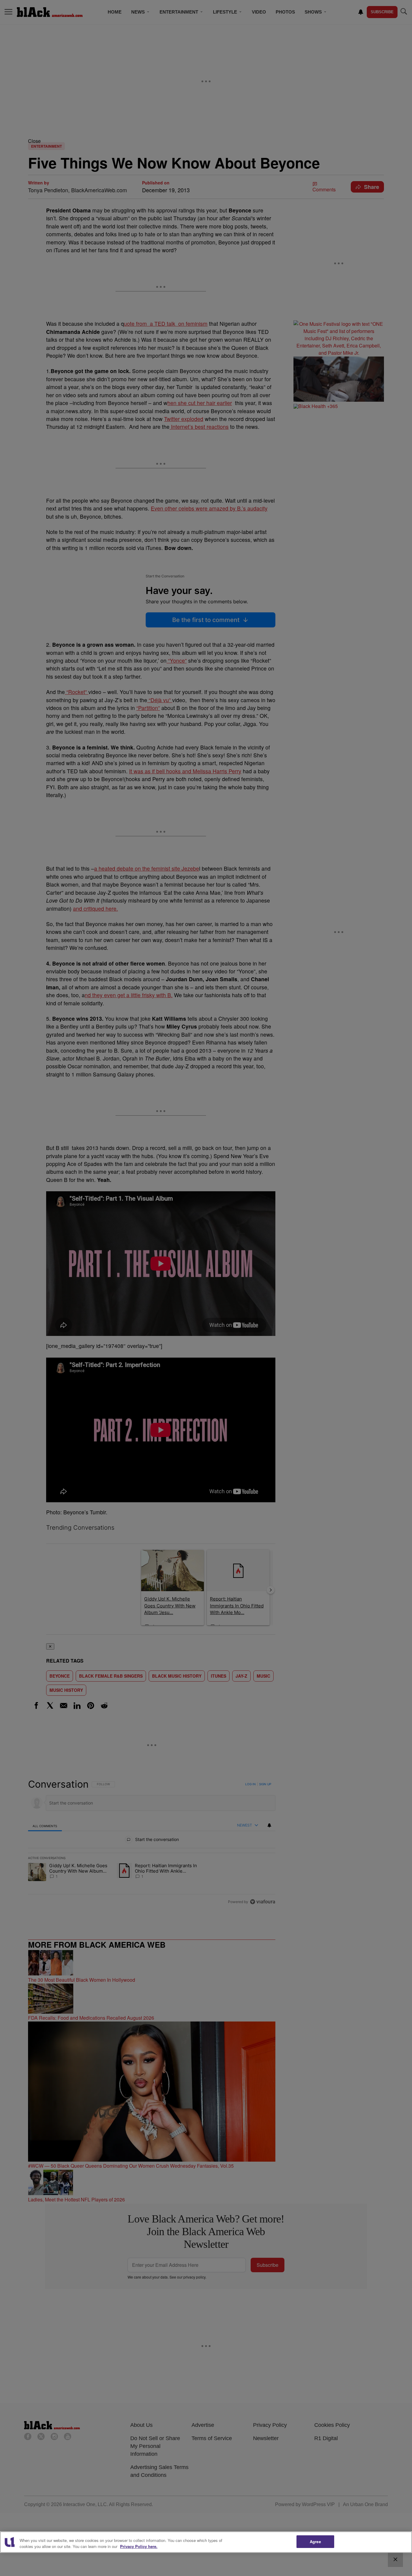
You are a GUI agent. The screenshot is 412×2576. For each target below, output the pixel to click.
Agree (315, 2541)
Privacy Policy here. (139, 2546)
